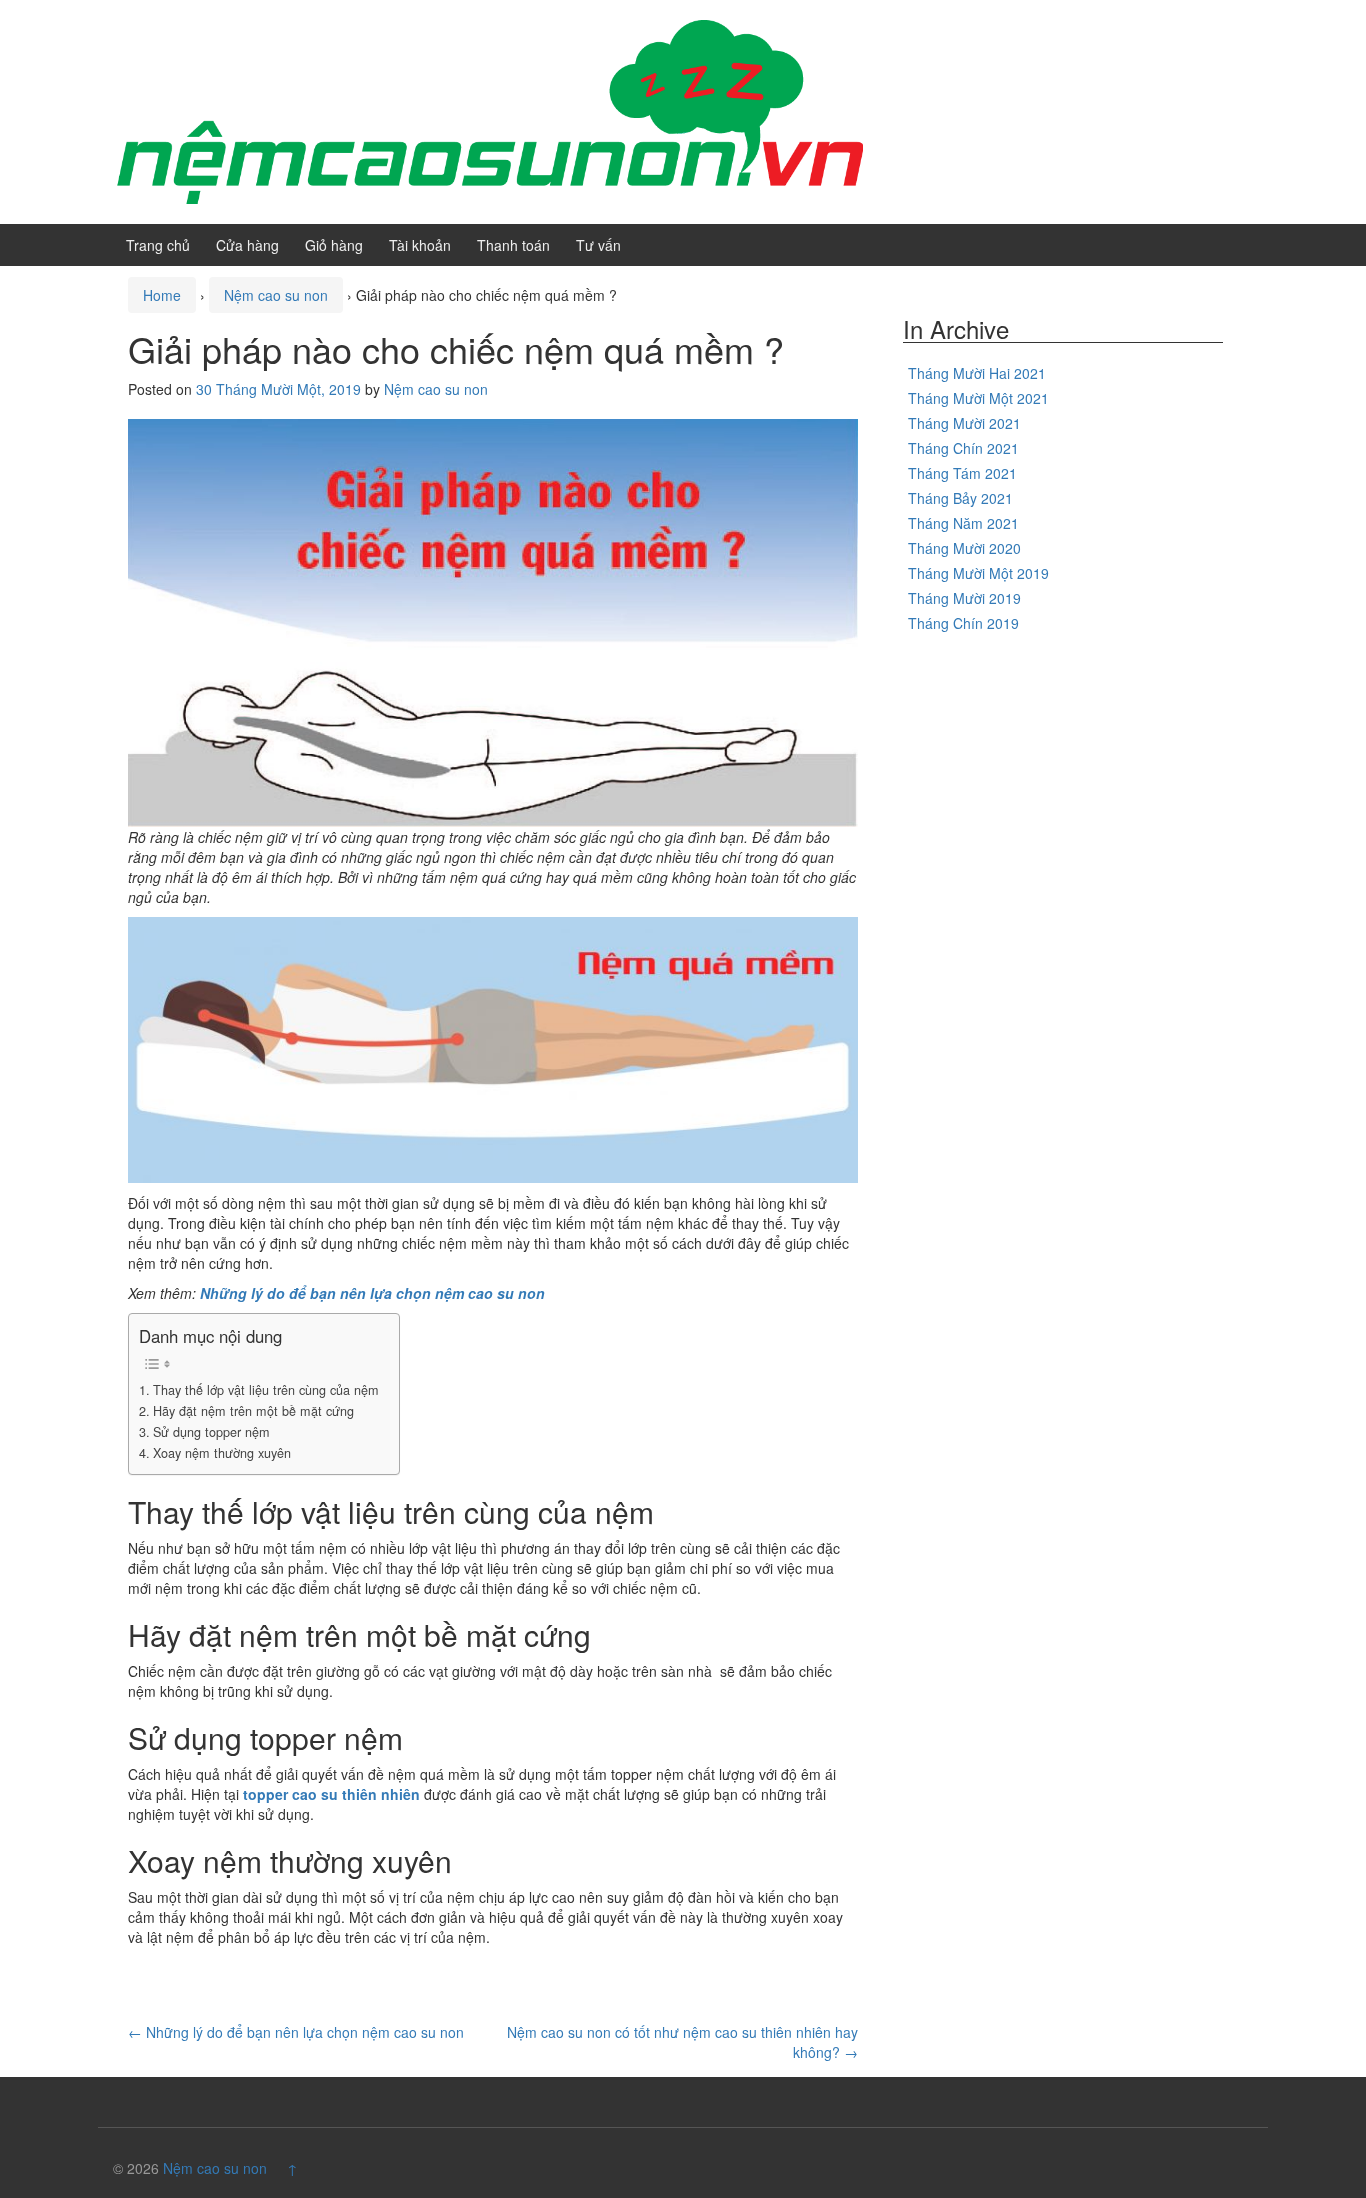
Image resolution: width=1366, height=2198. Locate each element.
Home (162, 295)
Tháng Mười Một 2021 (978, 398)
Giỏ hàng (334, 245)
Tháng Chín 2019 (963, 623)
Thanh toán (513, 245)
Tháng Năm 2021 (963, 523)
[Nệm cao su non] (488, 110)
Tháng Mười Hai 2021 (977, 373)
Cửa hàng (247, 245)
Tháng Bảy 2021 (960, 498)
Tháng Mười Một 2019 (978, 573)
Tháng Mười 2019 (964, 598)
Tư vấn (598, 245)
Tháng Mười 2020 (964, 548)
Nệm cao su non (276, 295)
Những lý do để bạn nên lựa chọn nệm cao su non (372, 1293)
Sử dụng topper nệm (211, 1432)
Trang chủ (158, 245)
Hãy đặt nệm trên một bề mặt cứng (253, 1411)
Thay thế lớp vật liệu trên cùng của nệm (266, 1390)
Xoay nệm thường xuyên (222, 1453)
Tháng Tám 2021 (962, 473)
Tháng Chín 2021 (963, 448)
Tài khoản (420, 245)
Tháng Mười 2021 (964, 423)
